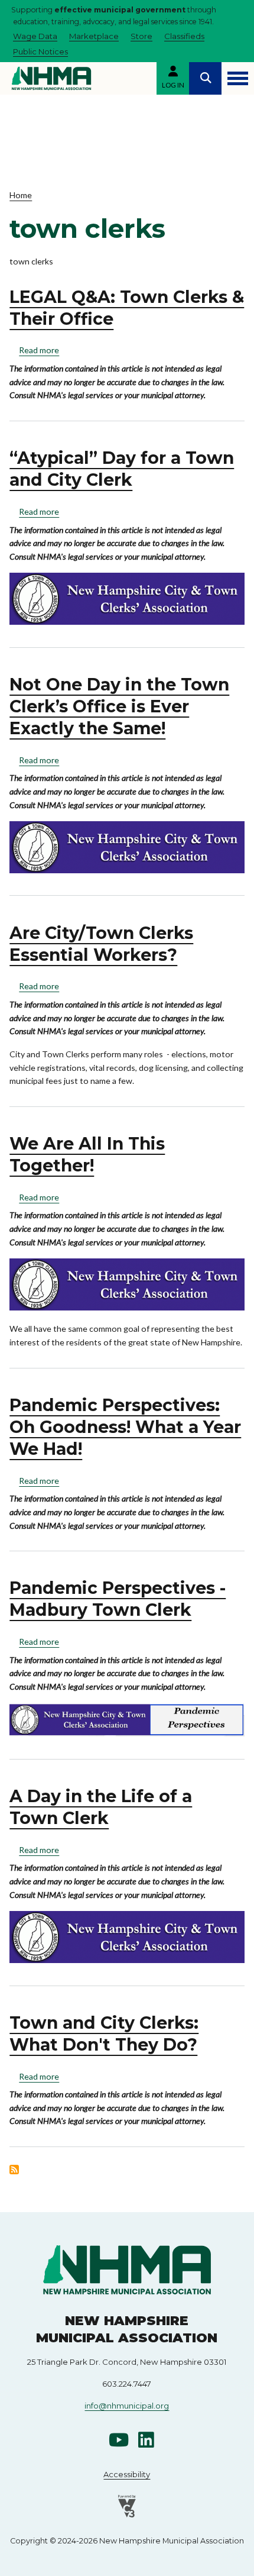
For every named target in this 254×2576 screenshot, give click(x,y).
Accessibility (127, 2474)
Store (141, 36)
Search (205, 78)
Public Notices (40, 51)
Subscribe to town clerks (14, 2170)
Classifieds (184, 36)
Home (21, 195)
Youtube (119, 2440)
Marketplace (94, 36)
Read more (39, 350)
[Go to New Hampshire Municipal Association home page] (51, 78)
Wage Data (35, 36)
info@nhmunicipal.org (127, 2406)
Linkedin (146, 2440)
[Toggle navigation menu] (238, 78)
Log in (173, 85)
